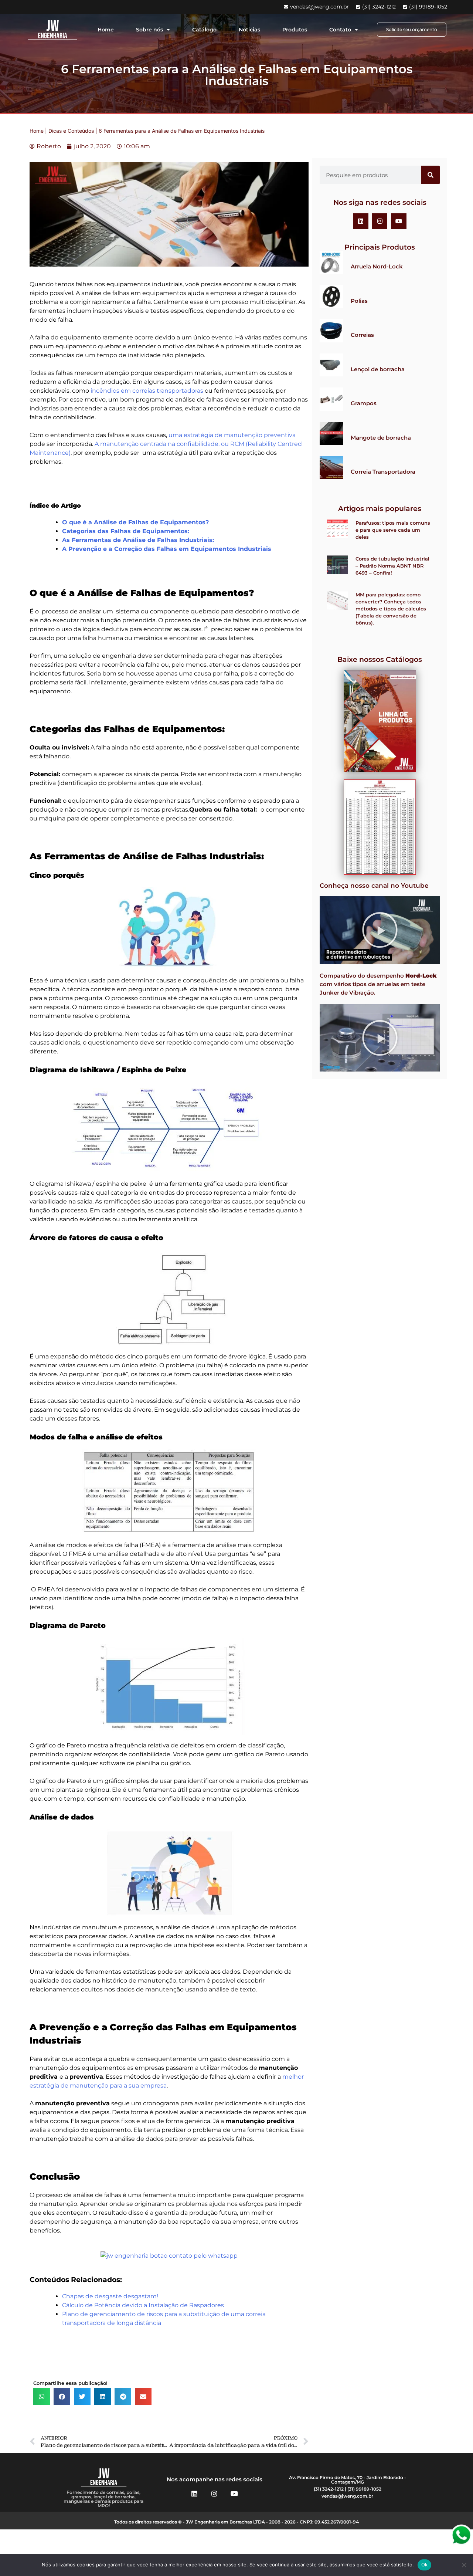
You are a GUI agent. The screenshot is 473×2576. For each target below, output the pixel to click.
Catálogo (204, 30)
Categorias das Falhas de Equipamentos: (126, 531)
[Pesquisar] (431, 175)
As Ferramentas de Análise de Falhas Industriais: (138, 540)
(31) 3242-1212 (329, 2489)
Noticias (249, 30)
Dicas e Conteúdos (71, 131)
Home (106, 30)
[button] (42, 2396)
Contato (340, 30)
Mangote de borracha (381, 438)
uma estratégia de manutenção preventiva (232, 435)
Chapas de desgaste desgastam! (110, 2296)
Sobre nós (149, 30)
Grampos (364, 403)
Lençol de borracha (378, 369)
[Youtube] (399, 221)
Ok (425, 2565)
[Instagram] (380, 221)
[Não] (464, 2565)
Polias (359, 301)
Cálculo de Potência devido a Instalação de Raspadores (143, 2305)
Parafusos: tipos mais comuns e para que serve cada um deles (393, 530)
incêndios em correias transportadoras (146, 391)
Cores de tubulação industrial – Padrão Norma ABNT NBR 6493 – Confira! (392, 566)
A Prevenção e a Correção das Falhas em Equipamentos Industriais (167, 549)
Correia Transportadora (383, 472)
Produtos (295, 30)
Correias (362, 335)
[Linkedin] (361, 221)
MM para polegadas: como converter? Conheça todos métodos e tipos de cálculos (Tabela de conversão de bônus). (391, 609)
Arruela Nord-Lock (377, 266)
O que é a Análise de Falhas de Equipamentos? (135, 522)
